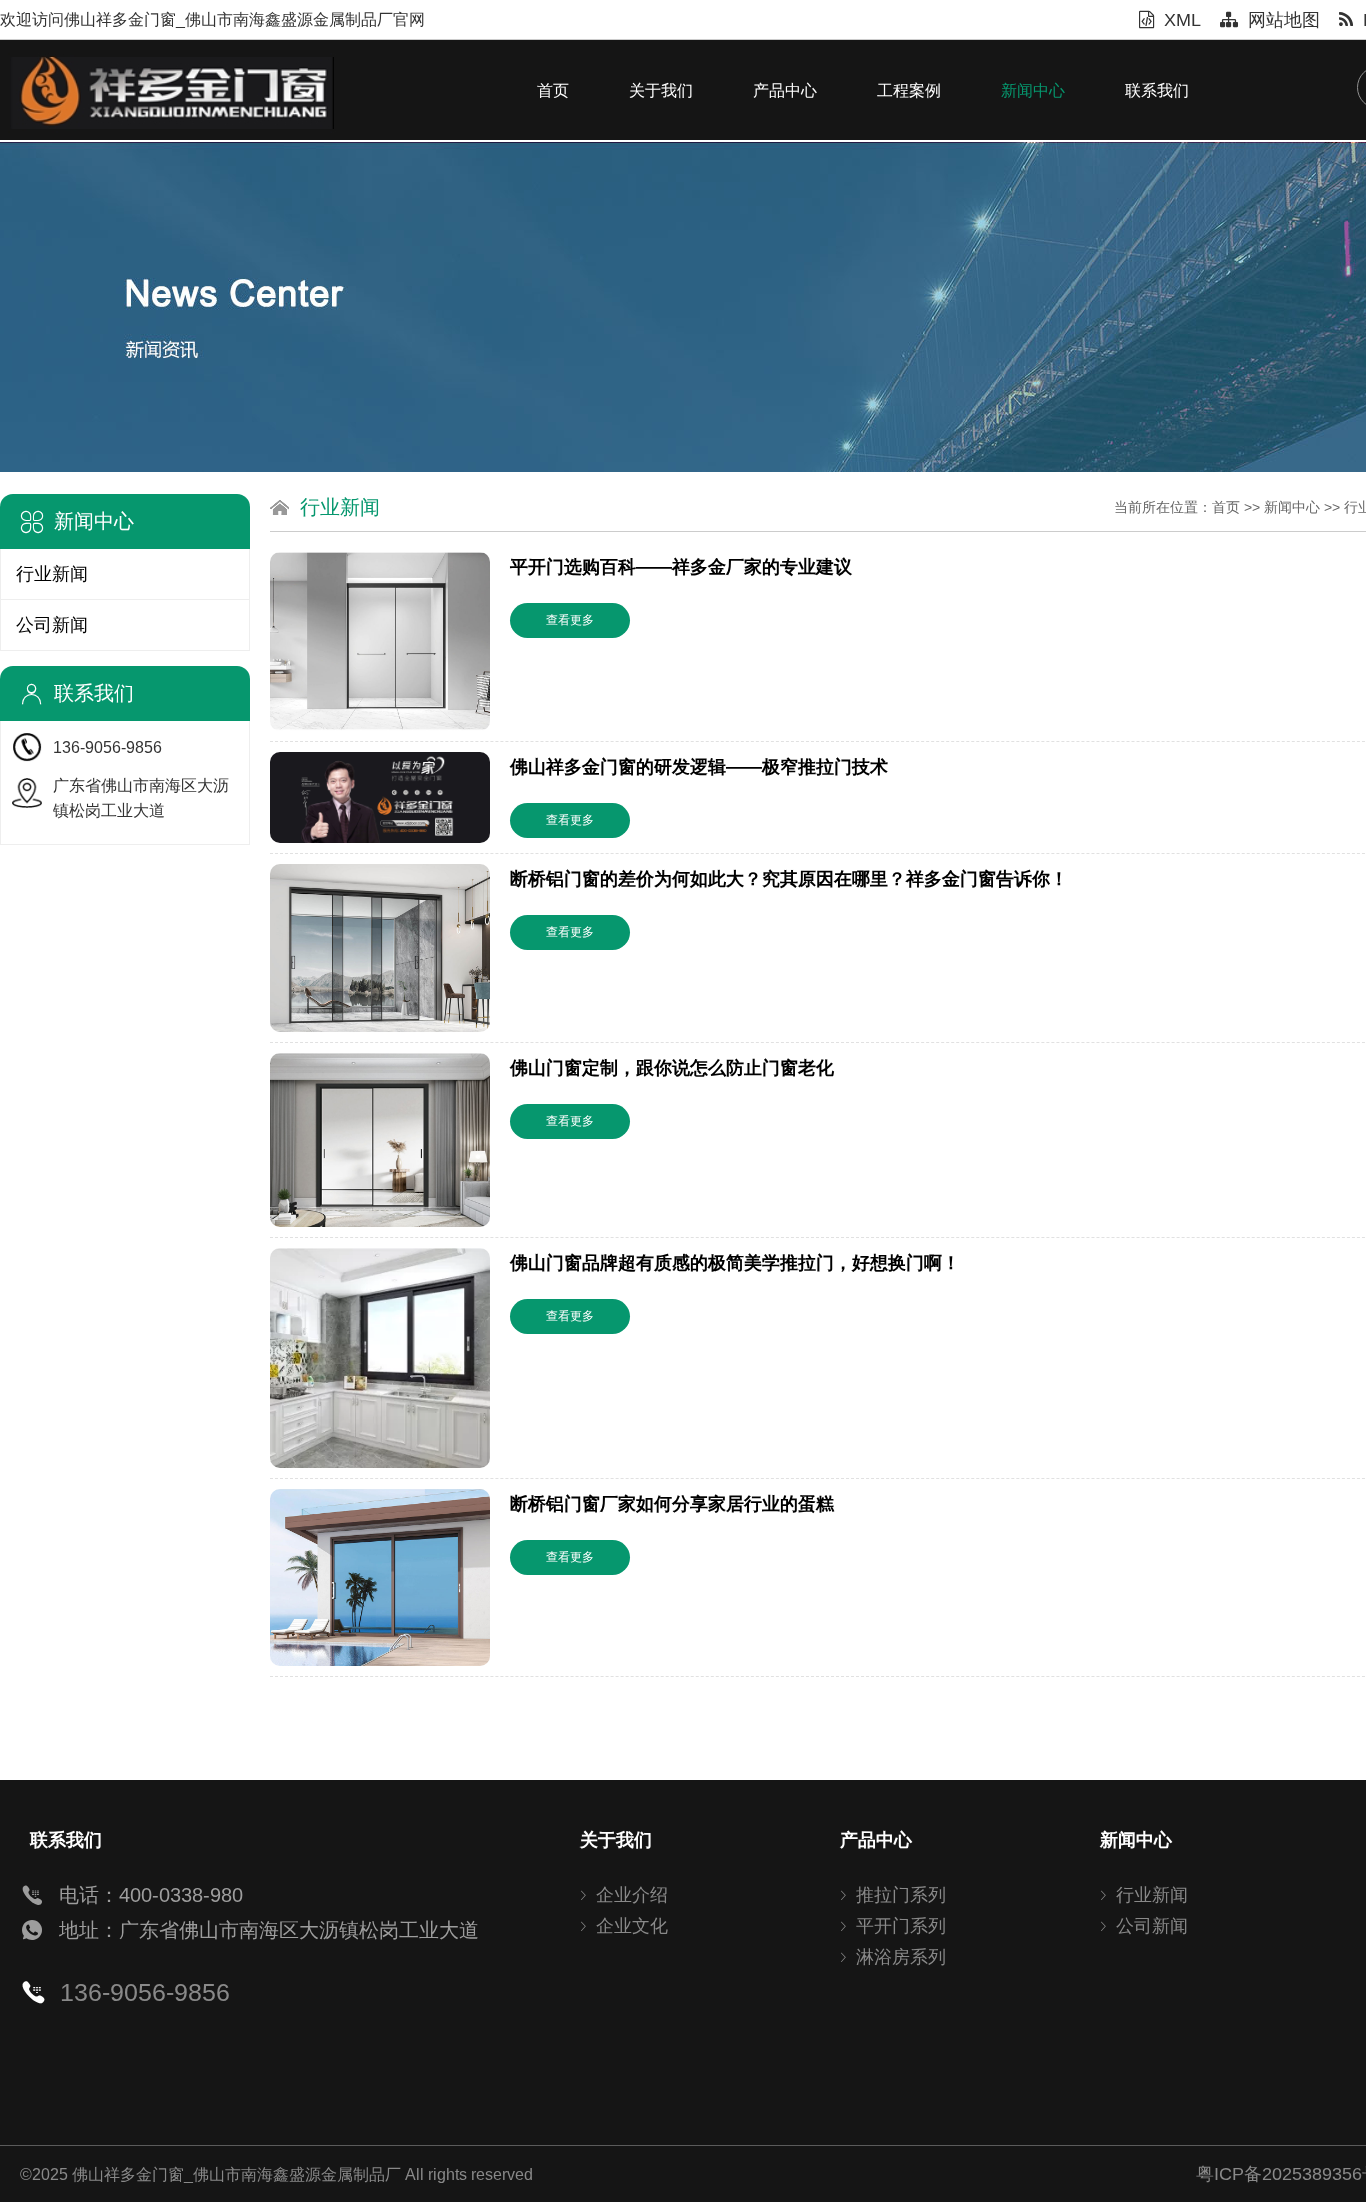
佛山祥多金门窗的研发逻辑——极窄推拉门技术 (699, 767)
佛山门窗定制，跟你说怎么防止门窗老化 (672, 1068)
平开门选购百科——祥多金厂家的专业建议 (681, 567)
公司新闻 (52, 625)
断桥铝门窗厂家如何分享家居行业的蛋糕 (672, 1504)
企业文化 (632, 1926)
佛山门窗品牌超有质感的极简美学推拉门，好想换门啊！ (735, 1263)
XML (1182, 20)
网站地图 (1284, 20)
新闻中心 (1033, 90)
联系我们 (1157, 90)
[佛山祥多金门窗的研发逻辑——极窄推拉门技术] (380, 798)
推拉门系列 (901, 1895)
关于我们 (661, 90)
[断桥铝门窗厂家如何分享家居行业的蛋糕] (380, 1577)
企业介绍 (632, 1895)
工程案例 (909, 90)
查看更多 (570, 620)
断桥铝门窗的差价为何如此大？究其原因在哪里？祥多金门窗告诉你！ (789, 879)
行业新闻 (52, 574)
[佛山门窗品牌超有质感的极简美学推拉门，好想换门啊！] (380, 1358)
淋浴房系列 (901, 1957)
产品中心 (785, 90)
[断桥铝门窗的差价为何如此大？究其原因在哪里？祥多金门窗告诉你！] (380, 948)
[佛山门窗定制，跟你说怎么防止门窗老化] (380, 1140)
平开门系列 (901, 1926)
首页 (553, 90)
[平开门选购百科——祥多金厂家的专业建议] (380, 641)
